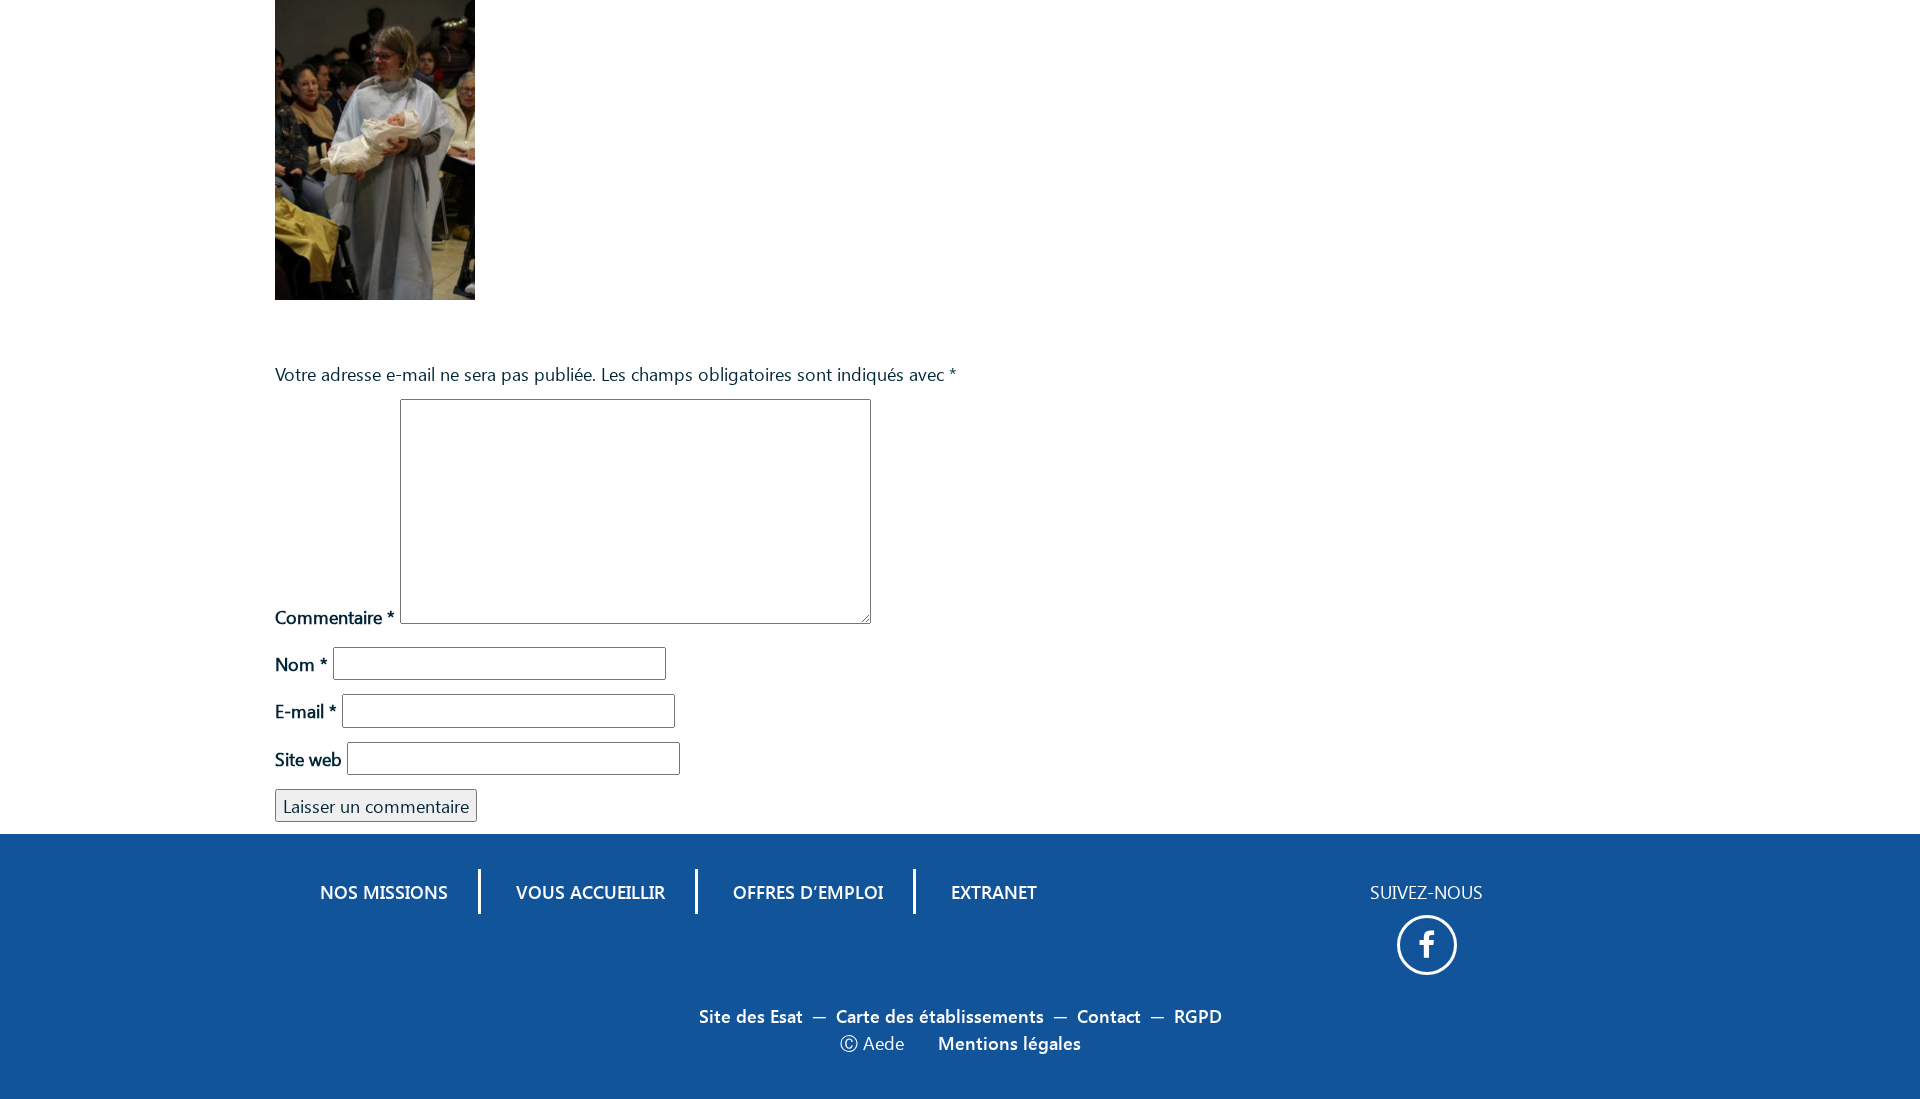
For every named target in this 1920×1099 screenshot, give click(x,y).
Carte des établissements (940, 1015)
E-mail (306, 710)
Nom (301, 663)
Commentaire (335, 616)
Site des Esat (751, 1015)
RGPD (1198, 1015)
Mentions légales (1009, 1042)
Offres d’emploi (808, 891)
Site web (308, 758)
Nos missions (384, 891)
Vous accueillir (590, 891)
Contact (1109, 1015)
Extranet (994, 891)
